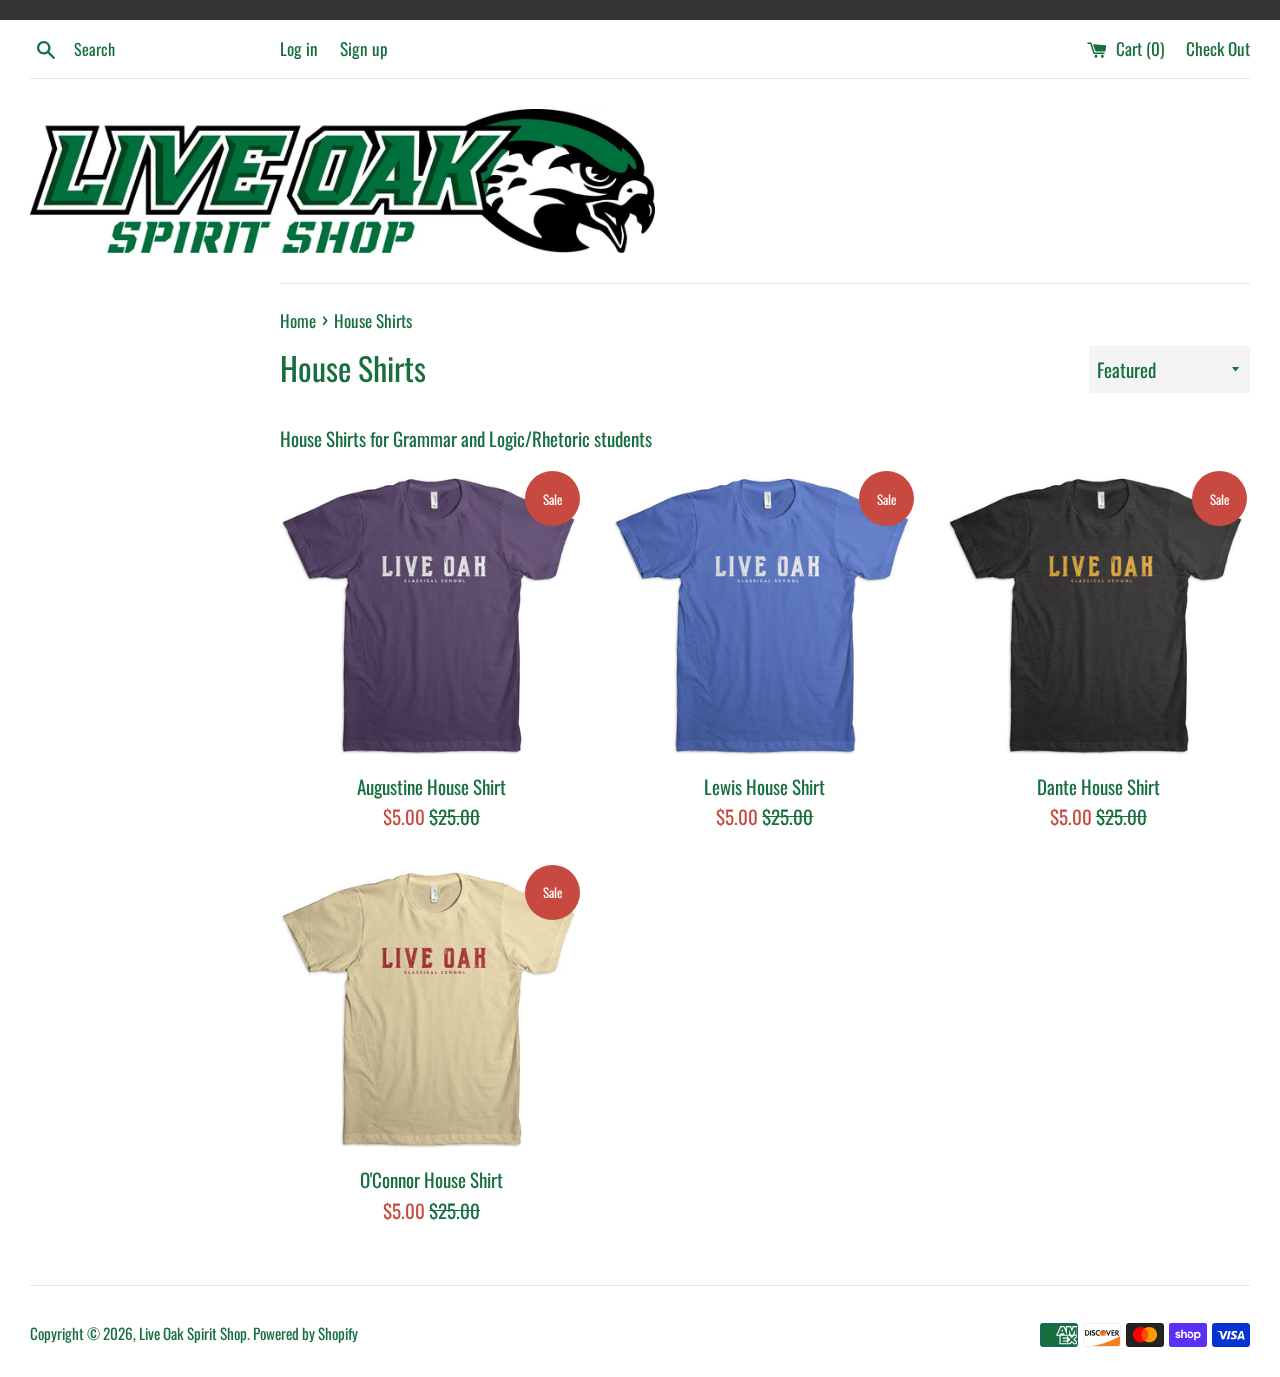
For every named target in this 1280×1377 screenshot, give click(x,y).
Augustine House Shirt (431, 786)
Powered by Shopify (305, 1333)
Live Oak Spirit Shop (193, 1333)
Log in (299, 48)
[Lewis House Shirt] (764, 614)
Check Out (1218, 48)
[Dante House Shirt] (1098, 614)
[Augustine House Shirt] (431, 614)
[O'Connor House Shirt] (431, 1008)
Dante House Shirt (1098, 786)
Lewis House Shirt (764, 786)
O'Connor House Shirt (431, 1179)
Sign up (364, 48)
